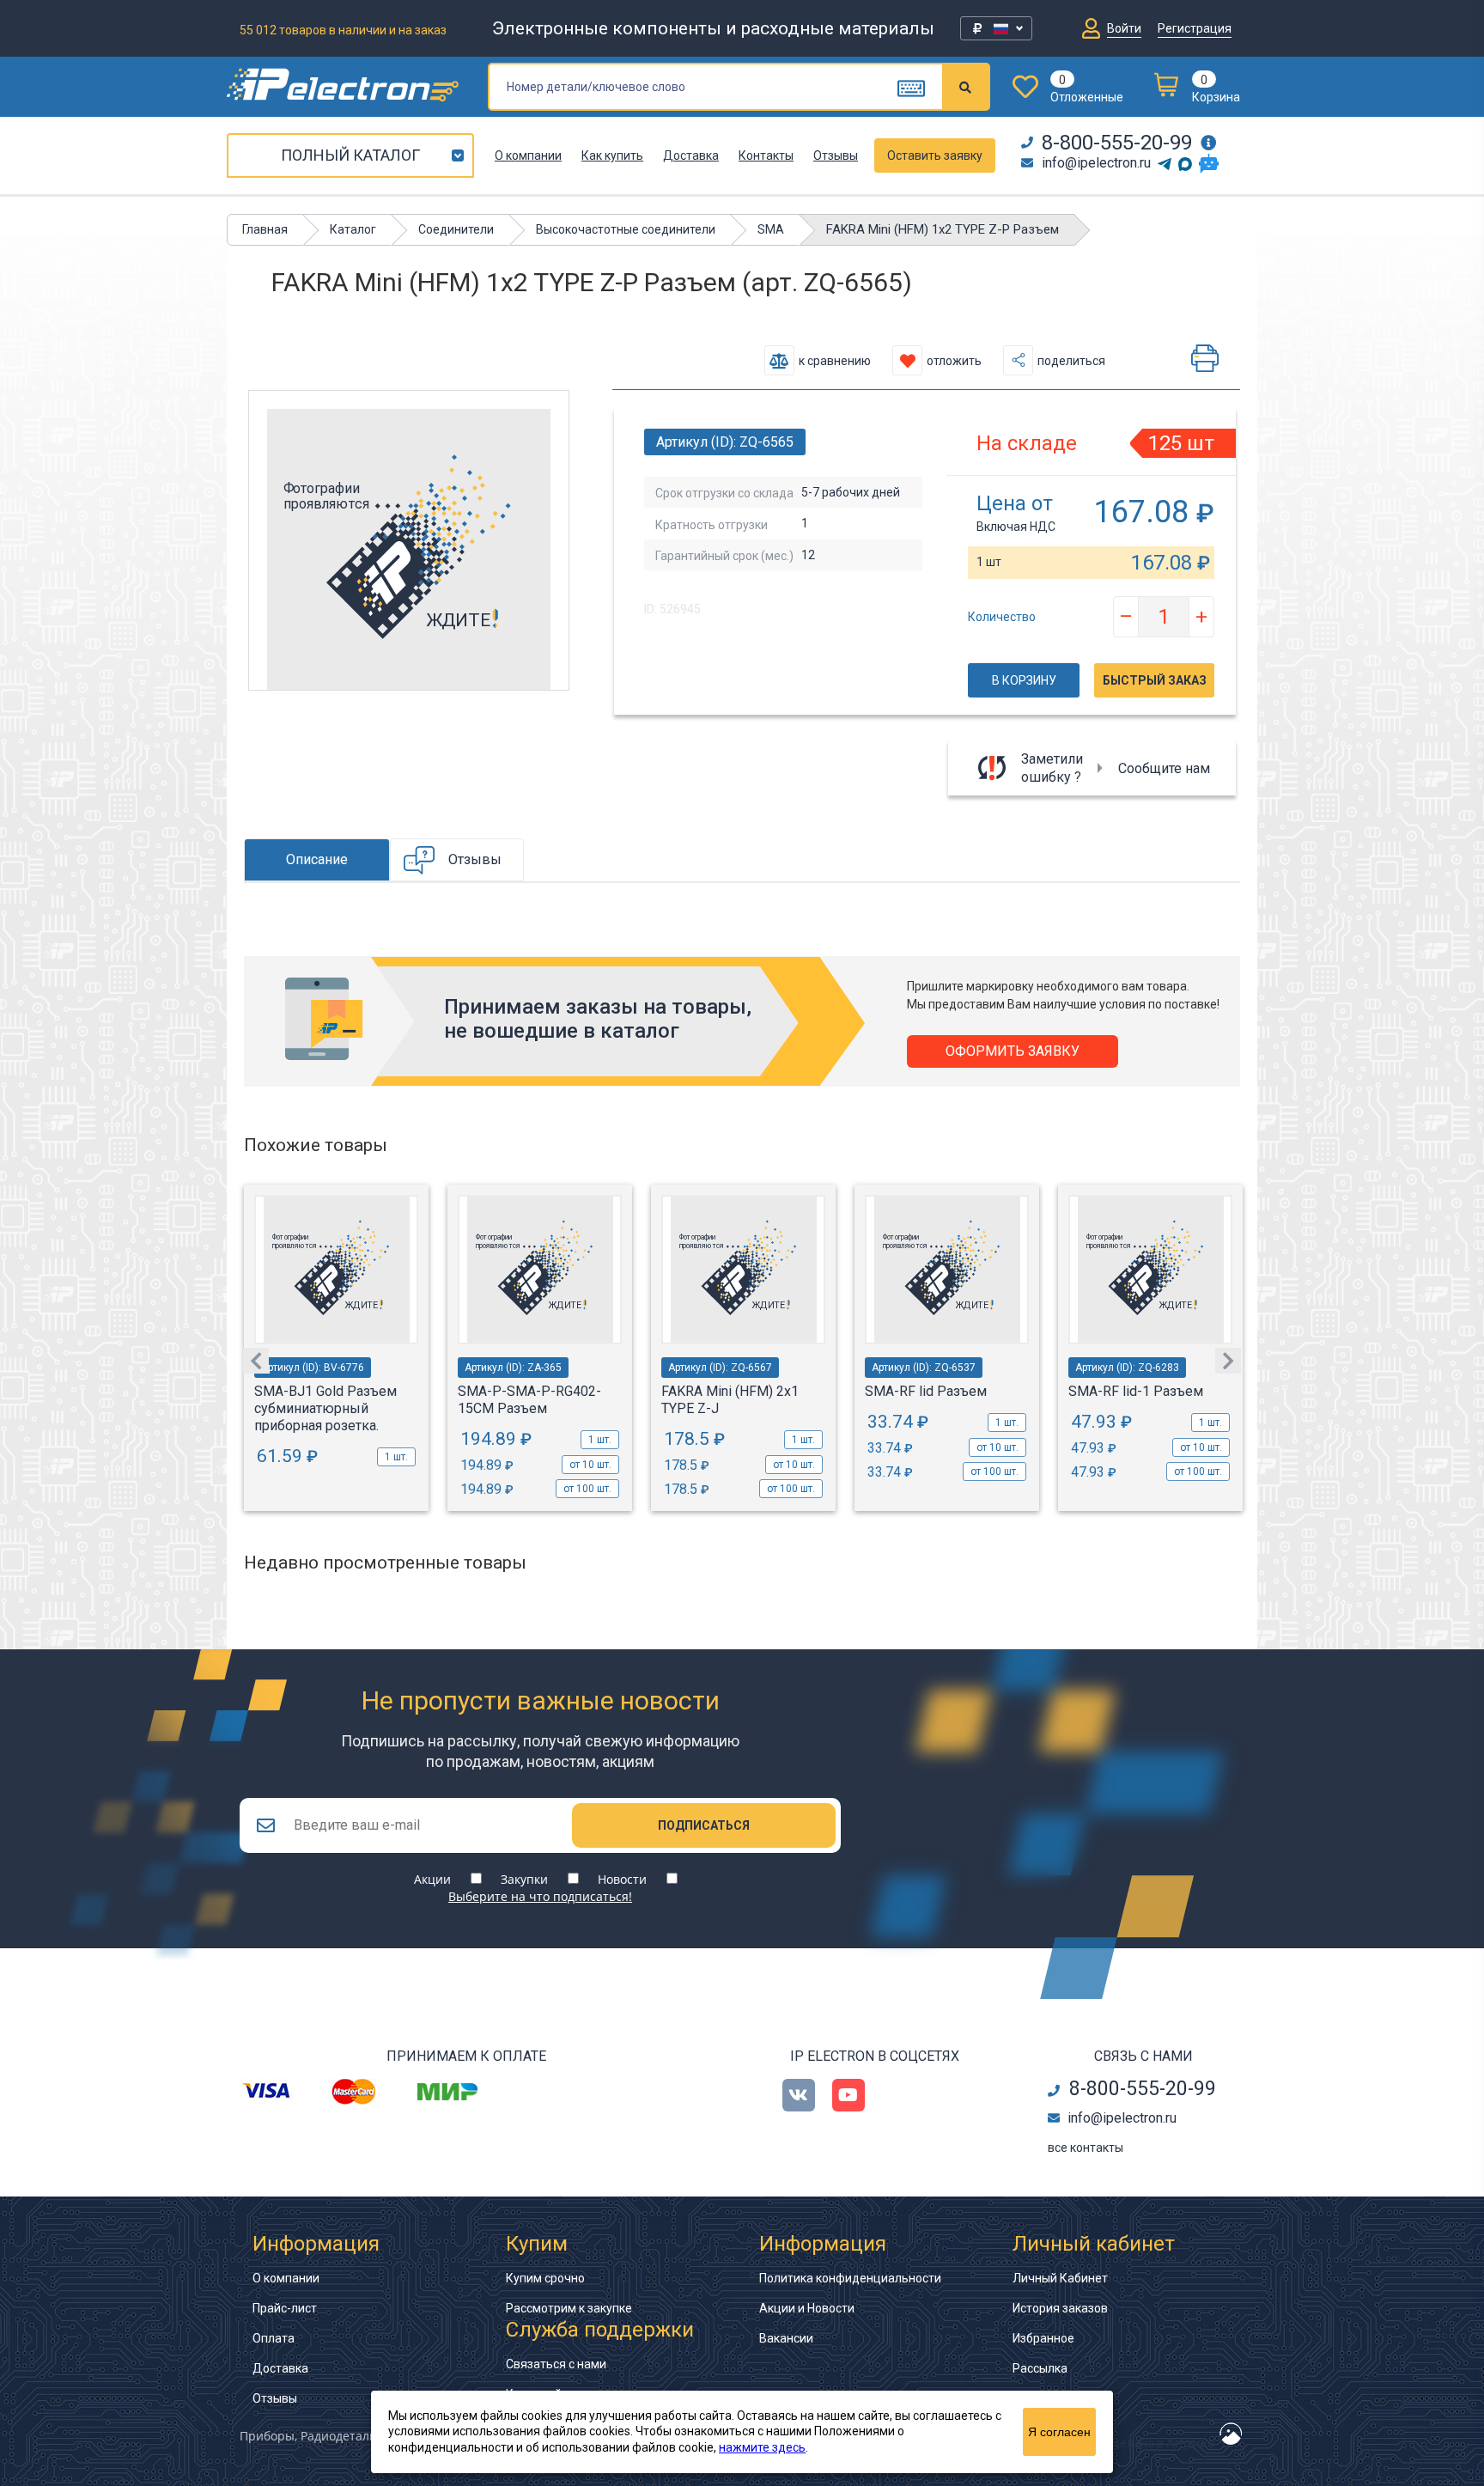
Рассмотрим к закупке (569, 2308)
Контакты (766, 155)
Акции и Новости (807, 2308)
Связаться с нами (556, 2364)
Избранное (1043, 2338)
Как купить (612, 155)
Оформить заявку (1013, 1051)
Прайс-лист (285, 2308)
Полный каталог (350, 155)
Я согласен (1059, 2432)
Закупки (524, 1879)
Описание (317, 859)
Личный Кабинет (1060, 2278)
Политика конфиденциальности (850, 2278)
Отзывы (836, 155)
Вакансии (786, 2338)
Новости (622, 1879)
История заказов (1060, 2308)
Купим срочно (545, 2278)
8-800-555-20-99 (1117, 143)
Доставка (691, 155)
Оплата (274, 2338)
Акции (432, 1879)
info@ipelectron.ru (1096, 163)
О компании (528, 155)
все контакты (1086, 2148)
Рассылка (1040, 2368)
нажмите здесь (762, 2447)
